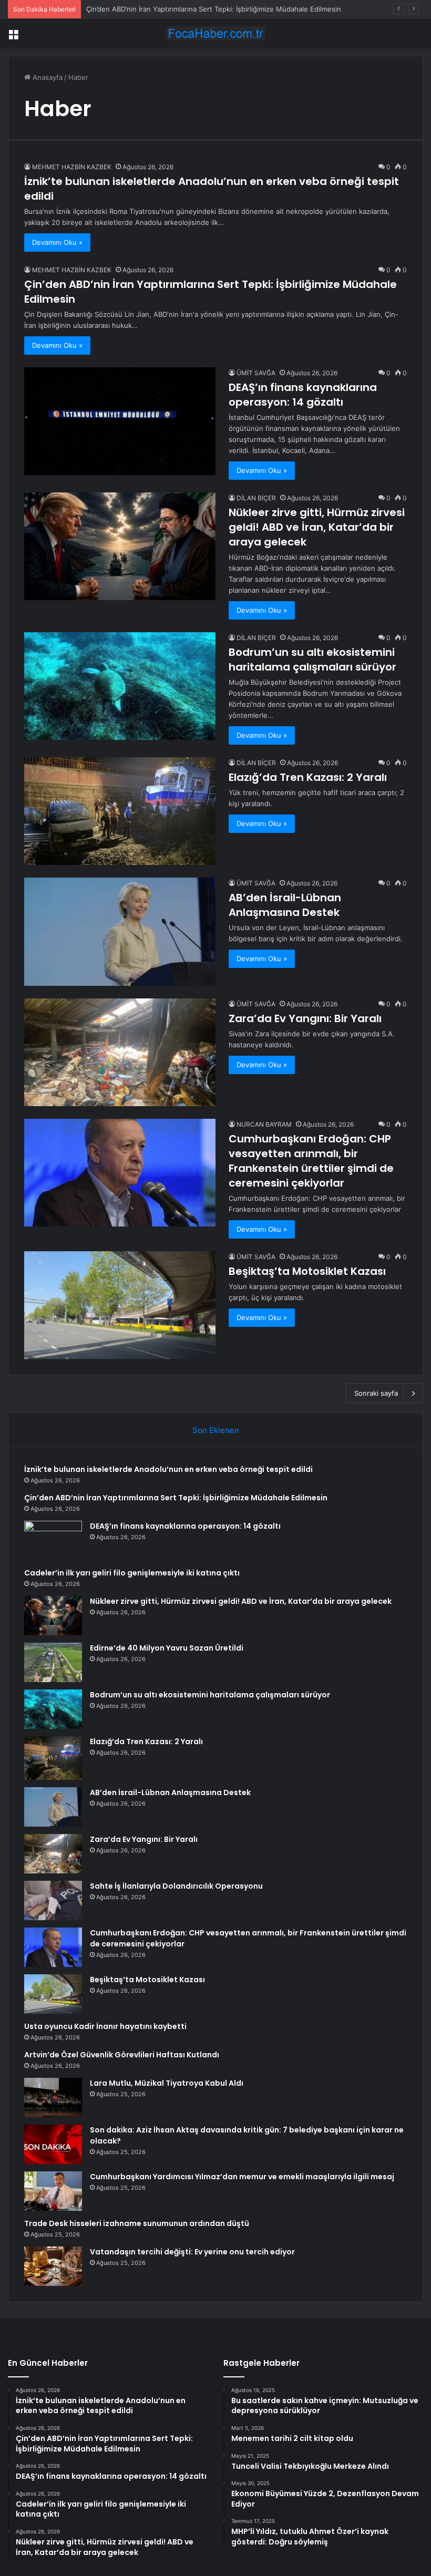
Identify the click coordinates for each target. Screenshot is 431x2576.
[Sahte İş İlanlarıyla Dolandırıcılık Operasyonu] (53, 1900)
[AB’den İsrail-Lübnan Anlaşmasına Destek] (120, 931)
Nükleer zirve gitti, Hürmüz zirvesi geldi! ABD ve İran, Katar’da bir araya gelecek (317, 527)
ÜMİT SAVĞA (256, 373)
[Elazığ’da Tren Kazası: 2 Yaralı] (120, 811)
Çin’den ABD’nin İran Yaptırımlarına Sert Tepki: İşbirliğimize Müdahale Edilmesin (214, 9)
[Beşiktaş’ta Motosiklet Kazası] (120, 1305)
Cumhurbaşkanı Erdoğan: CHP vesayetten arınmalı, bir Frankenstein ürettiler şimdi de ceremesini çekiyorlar (311, 1161)
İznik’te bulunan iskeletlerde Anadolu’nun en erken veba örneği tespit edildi (168, 1469)
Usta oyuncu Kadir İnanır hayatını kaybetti (105, 2026)
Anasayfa (47, 77)
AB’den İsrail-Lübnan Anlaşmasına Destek (285, 905)
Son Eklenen (216, 1430)
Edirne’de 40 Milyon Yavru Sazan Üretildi (167, 1648)
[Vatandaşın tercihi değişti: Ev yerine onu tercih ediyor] (53, 2266)
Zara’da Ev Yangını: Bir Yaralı (305, 1018)
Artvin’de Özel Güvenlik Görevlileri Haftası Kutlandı (122, 2055)
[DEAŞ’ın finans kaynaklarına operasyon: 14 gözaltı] (120, 421)
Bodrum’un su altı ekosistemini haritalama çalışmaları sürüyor (312, 660)
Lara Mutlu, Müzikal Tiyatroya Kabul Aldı (167, 2083)
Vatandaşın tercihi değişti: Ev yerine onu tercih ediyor (192, 2252)
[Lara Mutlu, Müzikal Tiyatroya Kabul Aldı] (53, 2098)
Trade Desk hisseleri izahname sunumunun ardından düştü (137, 2223)
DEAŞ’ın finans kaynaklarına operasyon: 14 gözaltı (303, 395)
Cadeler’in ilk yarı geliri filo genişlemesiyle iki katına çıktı (132, 1573)
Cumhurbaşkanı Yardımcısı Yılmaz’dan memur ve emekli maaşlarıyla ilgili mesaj (242, 2177)
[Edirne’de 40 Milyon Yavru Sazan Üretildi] (53, 1662)
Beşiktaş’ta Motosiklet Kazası (307, 1271)
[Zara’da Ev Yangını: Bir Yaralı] (120, 1052)
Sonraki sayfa (376, 1393)
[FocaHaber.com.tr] (215, 33)
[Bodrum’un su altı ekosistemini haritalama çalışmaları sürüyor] (120, 686)
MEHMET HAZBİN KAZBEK (72, 167)
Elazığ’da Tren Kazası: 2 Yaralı (308, 777)
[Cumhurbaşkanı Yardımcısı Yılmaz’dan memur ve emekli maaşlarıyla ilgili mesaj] (53, 2191)
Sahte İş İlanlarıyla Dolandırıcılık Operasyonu (176, 1886)
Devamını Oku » (57, 242)
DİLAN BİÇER (256, 498)
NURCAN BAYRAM (264, 1124)
